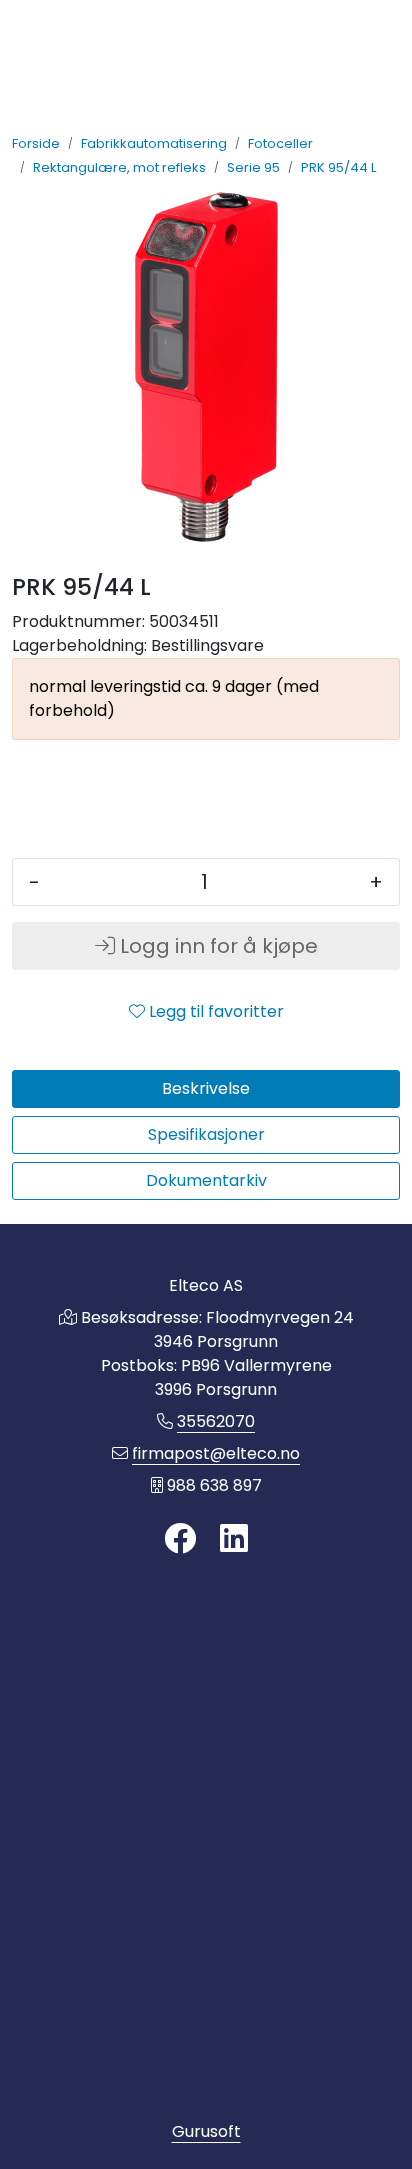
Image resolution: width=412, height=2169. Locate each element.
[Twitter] (180, 1539)
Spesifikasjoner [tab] (206, 1134)
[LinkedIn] (234, 1539)
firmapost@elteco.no (216, 1453)
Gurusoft (206, 2131)
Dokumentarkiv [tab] (206, 1180)
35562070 (216, 1421)
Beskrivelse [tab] (206, 1088)
